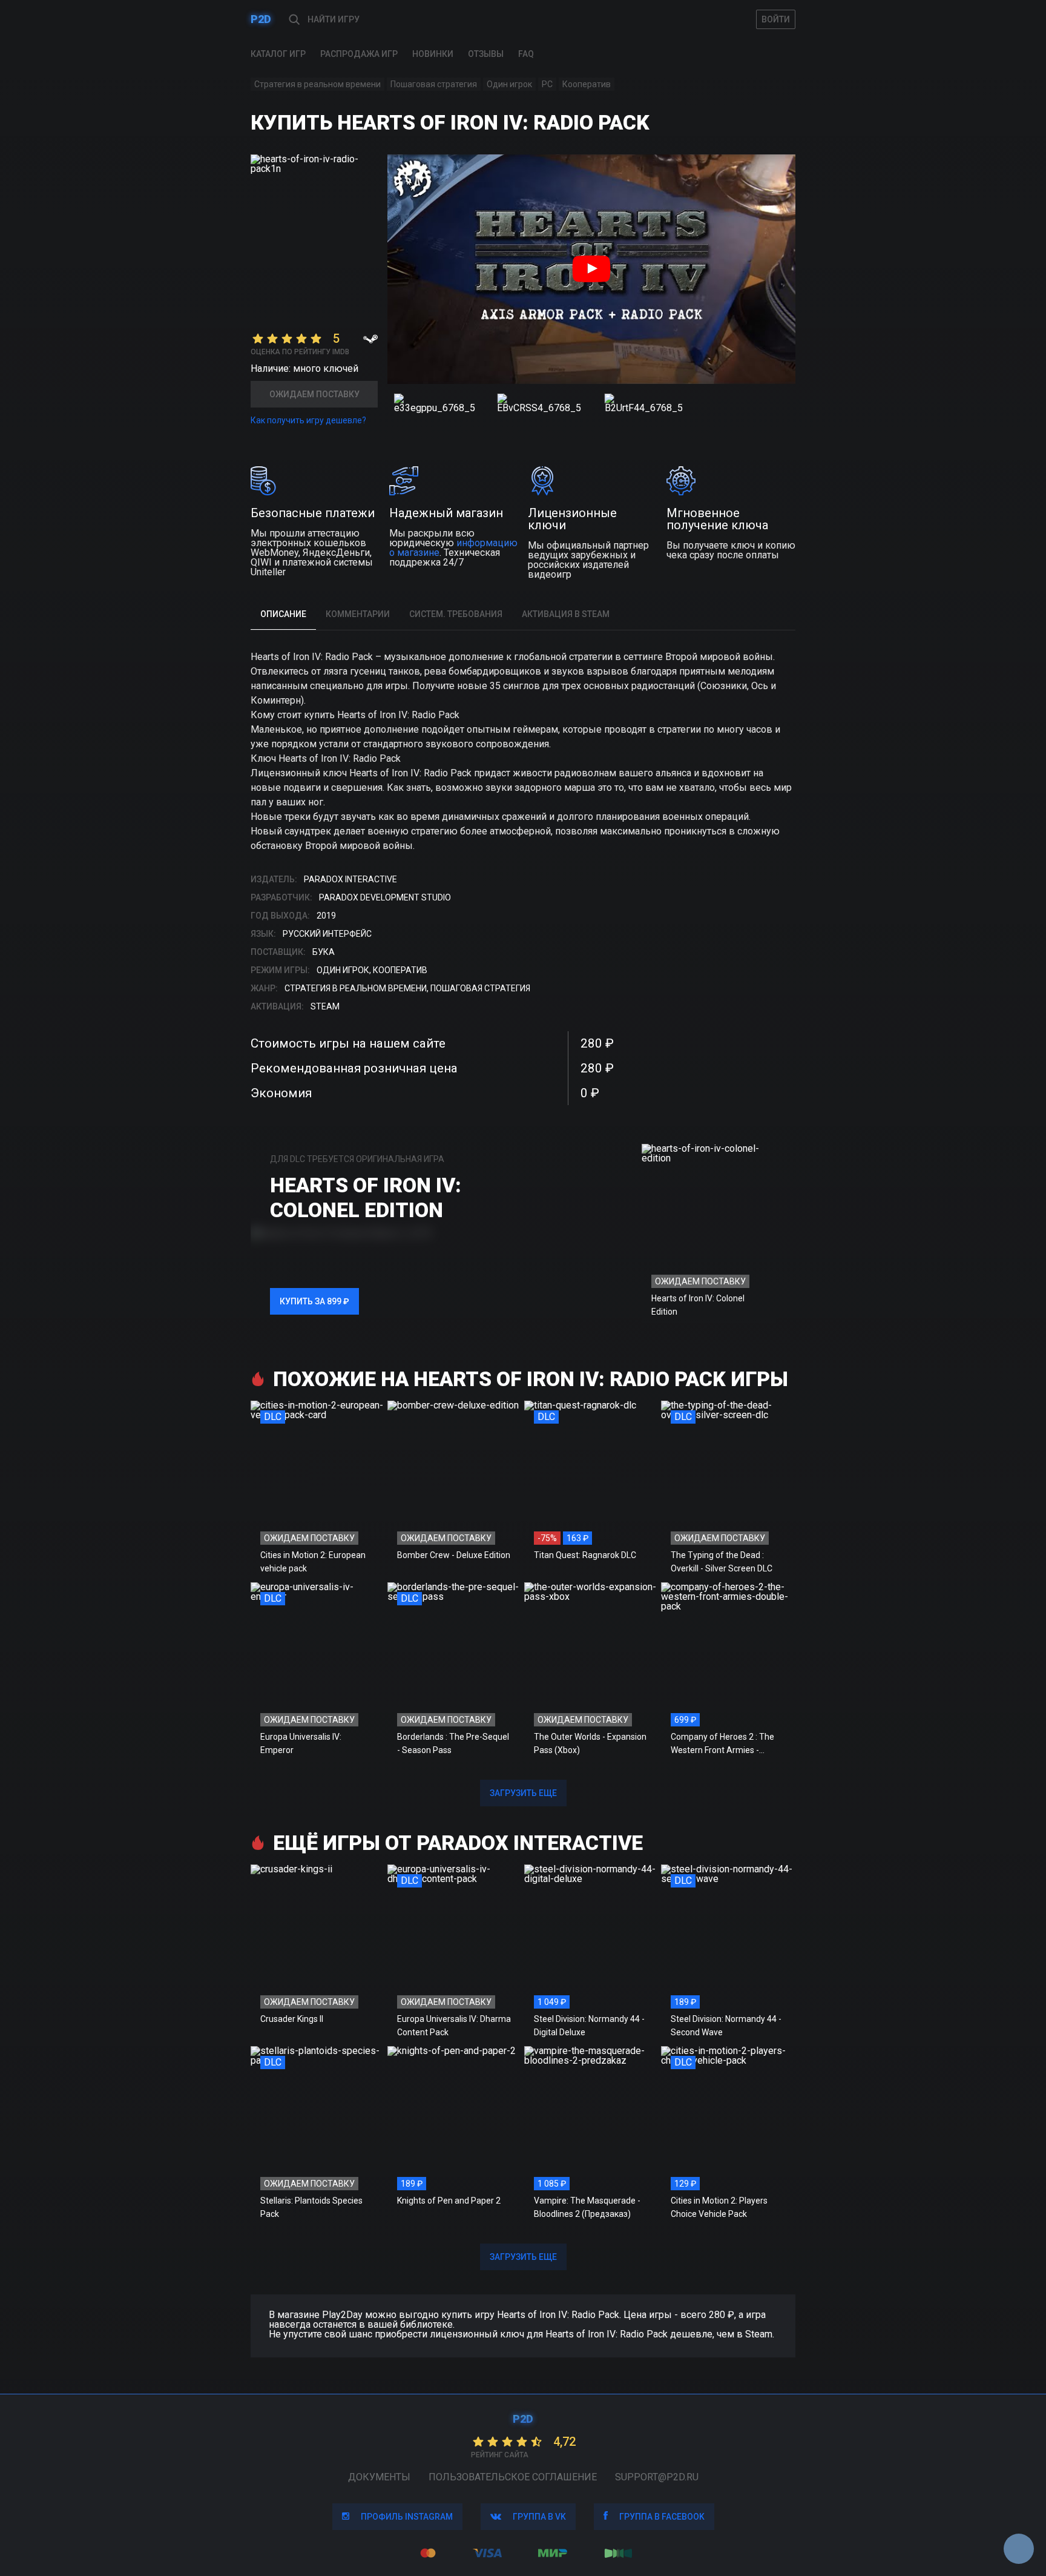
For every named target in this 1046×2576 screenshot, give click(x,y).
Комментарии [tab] (358, 614)
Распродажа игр (359, 54)
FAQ (526, 54)
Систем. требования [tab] (456, 614)
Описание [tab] (283, 614)
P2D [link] (261, 19)
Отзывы (486, 54)
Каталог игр (278, 54)
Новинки (433, 54)
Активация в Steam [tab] (566, 614)
